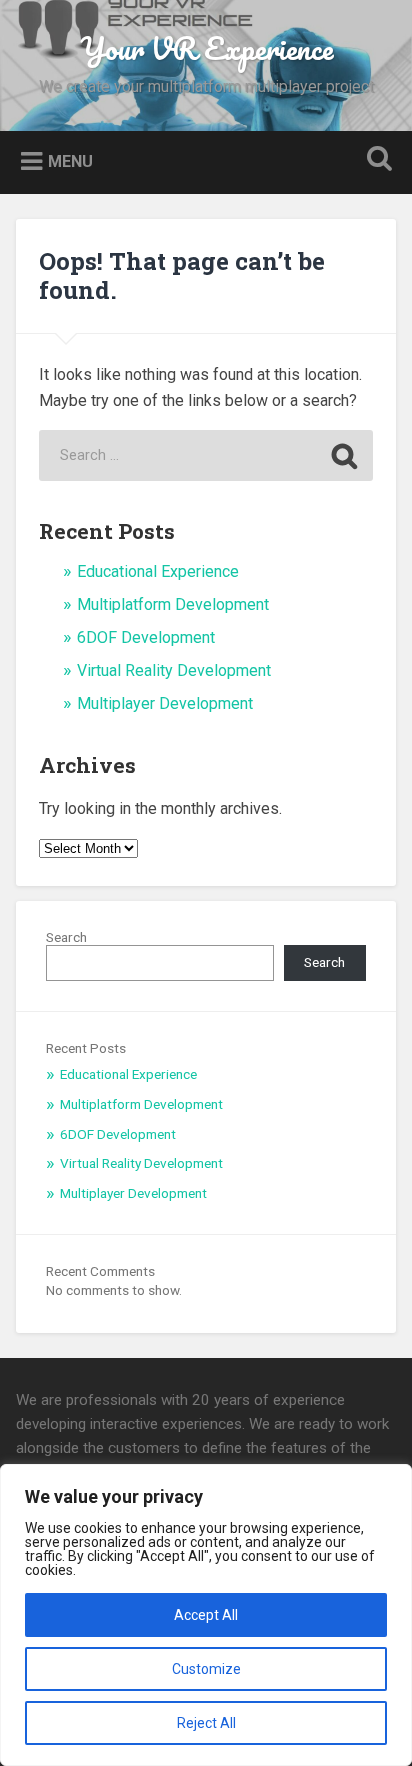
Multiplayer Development (165, 703)
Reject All (206, 1723)
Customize (206, 1669)
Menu (70, 160)
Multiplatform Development (173, 604)
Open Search (375, 160)
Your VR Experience (206, 48)
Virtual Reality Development (174, 670)
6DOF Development (146, 637)
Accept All (206, 1615)
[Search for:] (206, 455)
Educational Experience (158, 571)
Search (66, 937)
